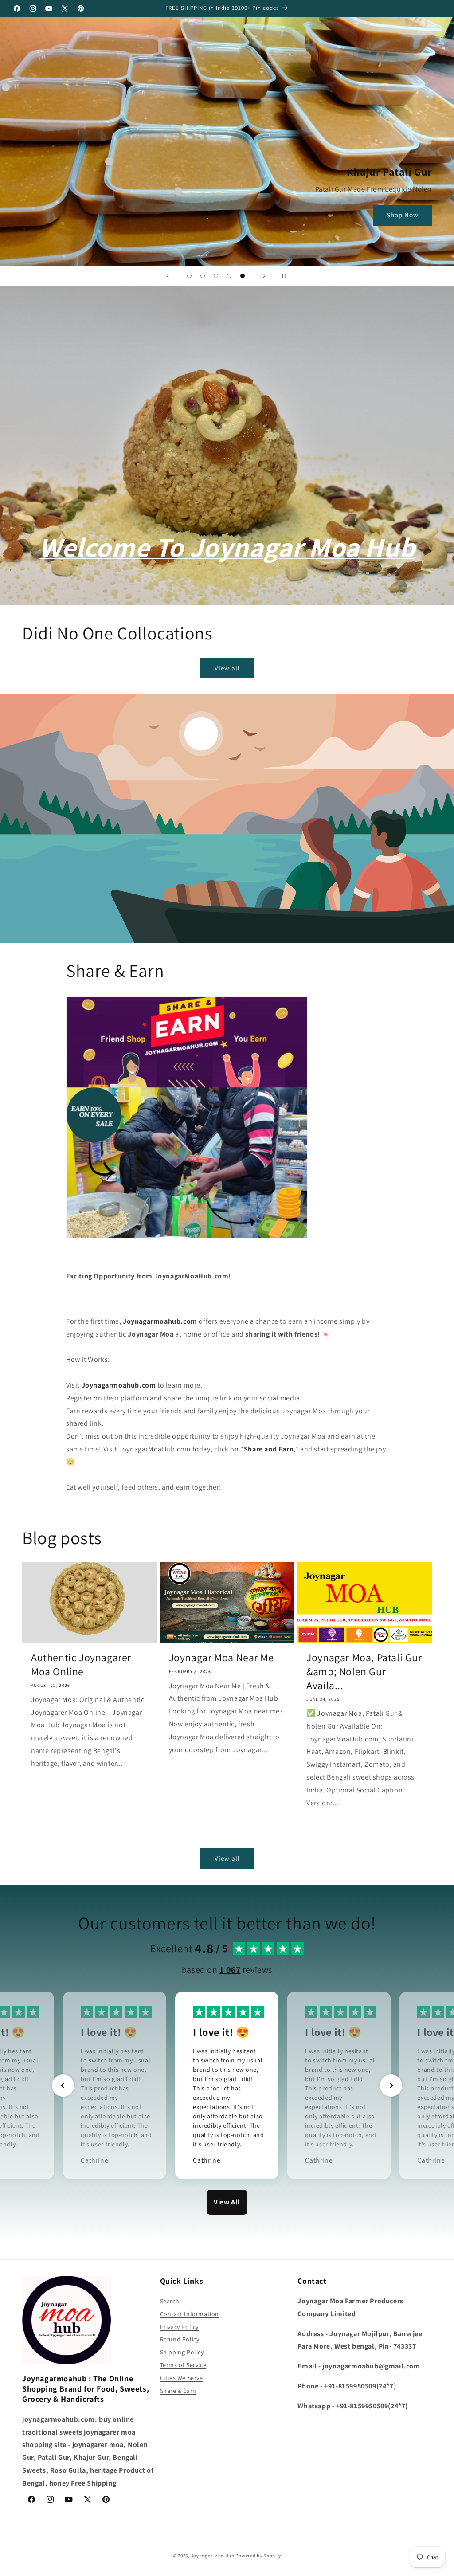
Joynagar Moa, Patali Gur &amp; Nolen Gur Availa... (364, 1671)
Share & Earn (178, 2391)
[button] (63, 2086)
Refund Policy (180, 2339)
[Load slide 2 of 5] (203, 276)
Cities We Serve (182, 2378)
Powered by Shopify (258, 2556)
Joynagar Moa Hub (213, 2556)
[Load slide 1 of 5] (189, 276)
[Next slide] (264, 276)
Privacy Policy (179, 2327)
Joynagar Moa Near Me (221, 1657)
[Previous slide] (168, 276)
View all (227, 668)
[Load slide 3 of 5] (216, 276)
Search (170, 2301)
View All (227, 2202)
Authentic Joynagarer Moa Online (81, 1664)
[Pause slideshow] (286, 276)
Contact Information (190, 2314)
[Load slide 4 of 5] (229, 276)
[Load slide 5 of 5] (243, 276)
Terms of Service (183, 2365)
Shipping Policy (182, 2352)
